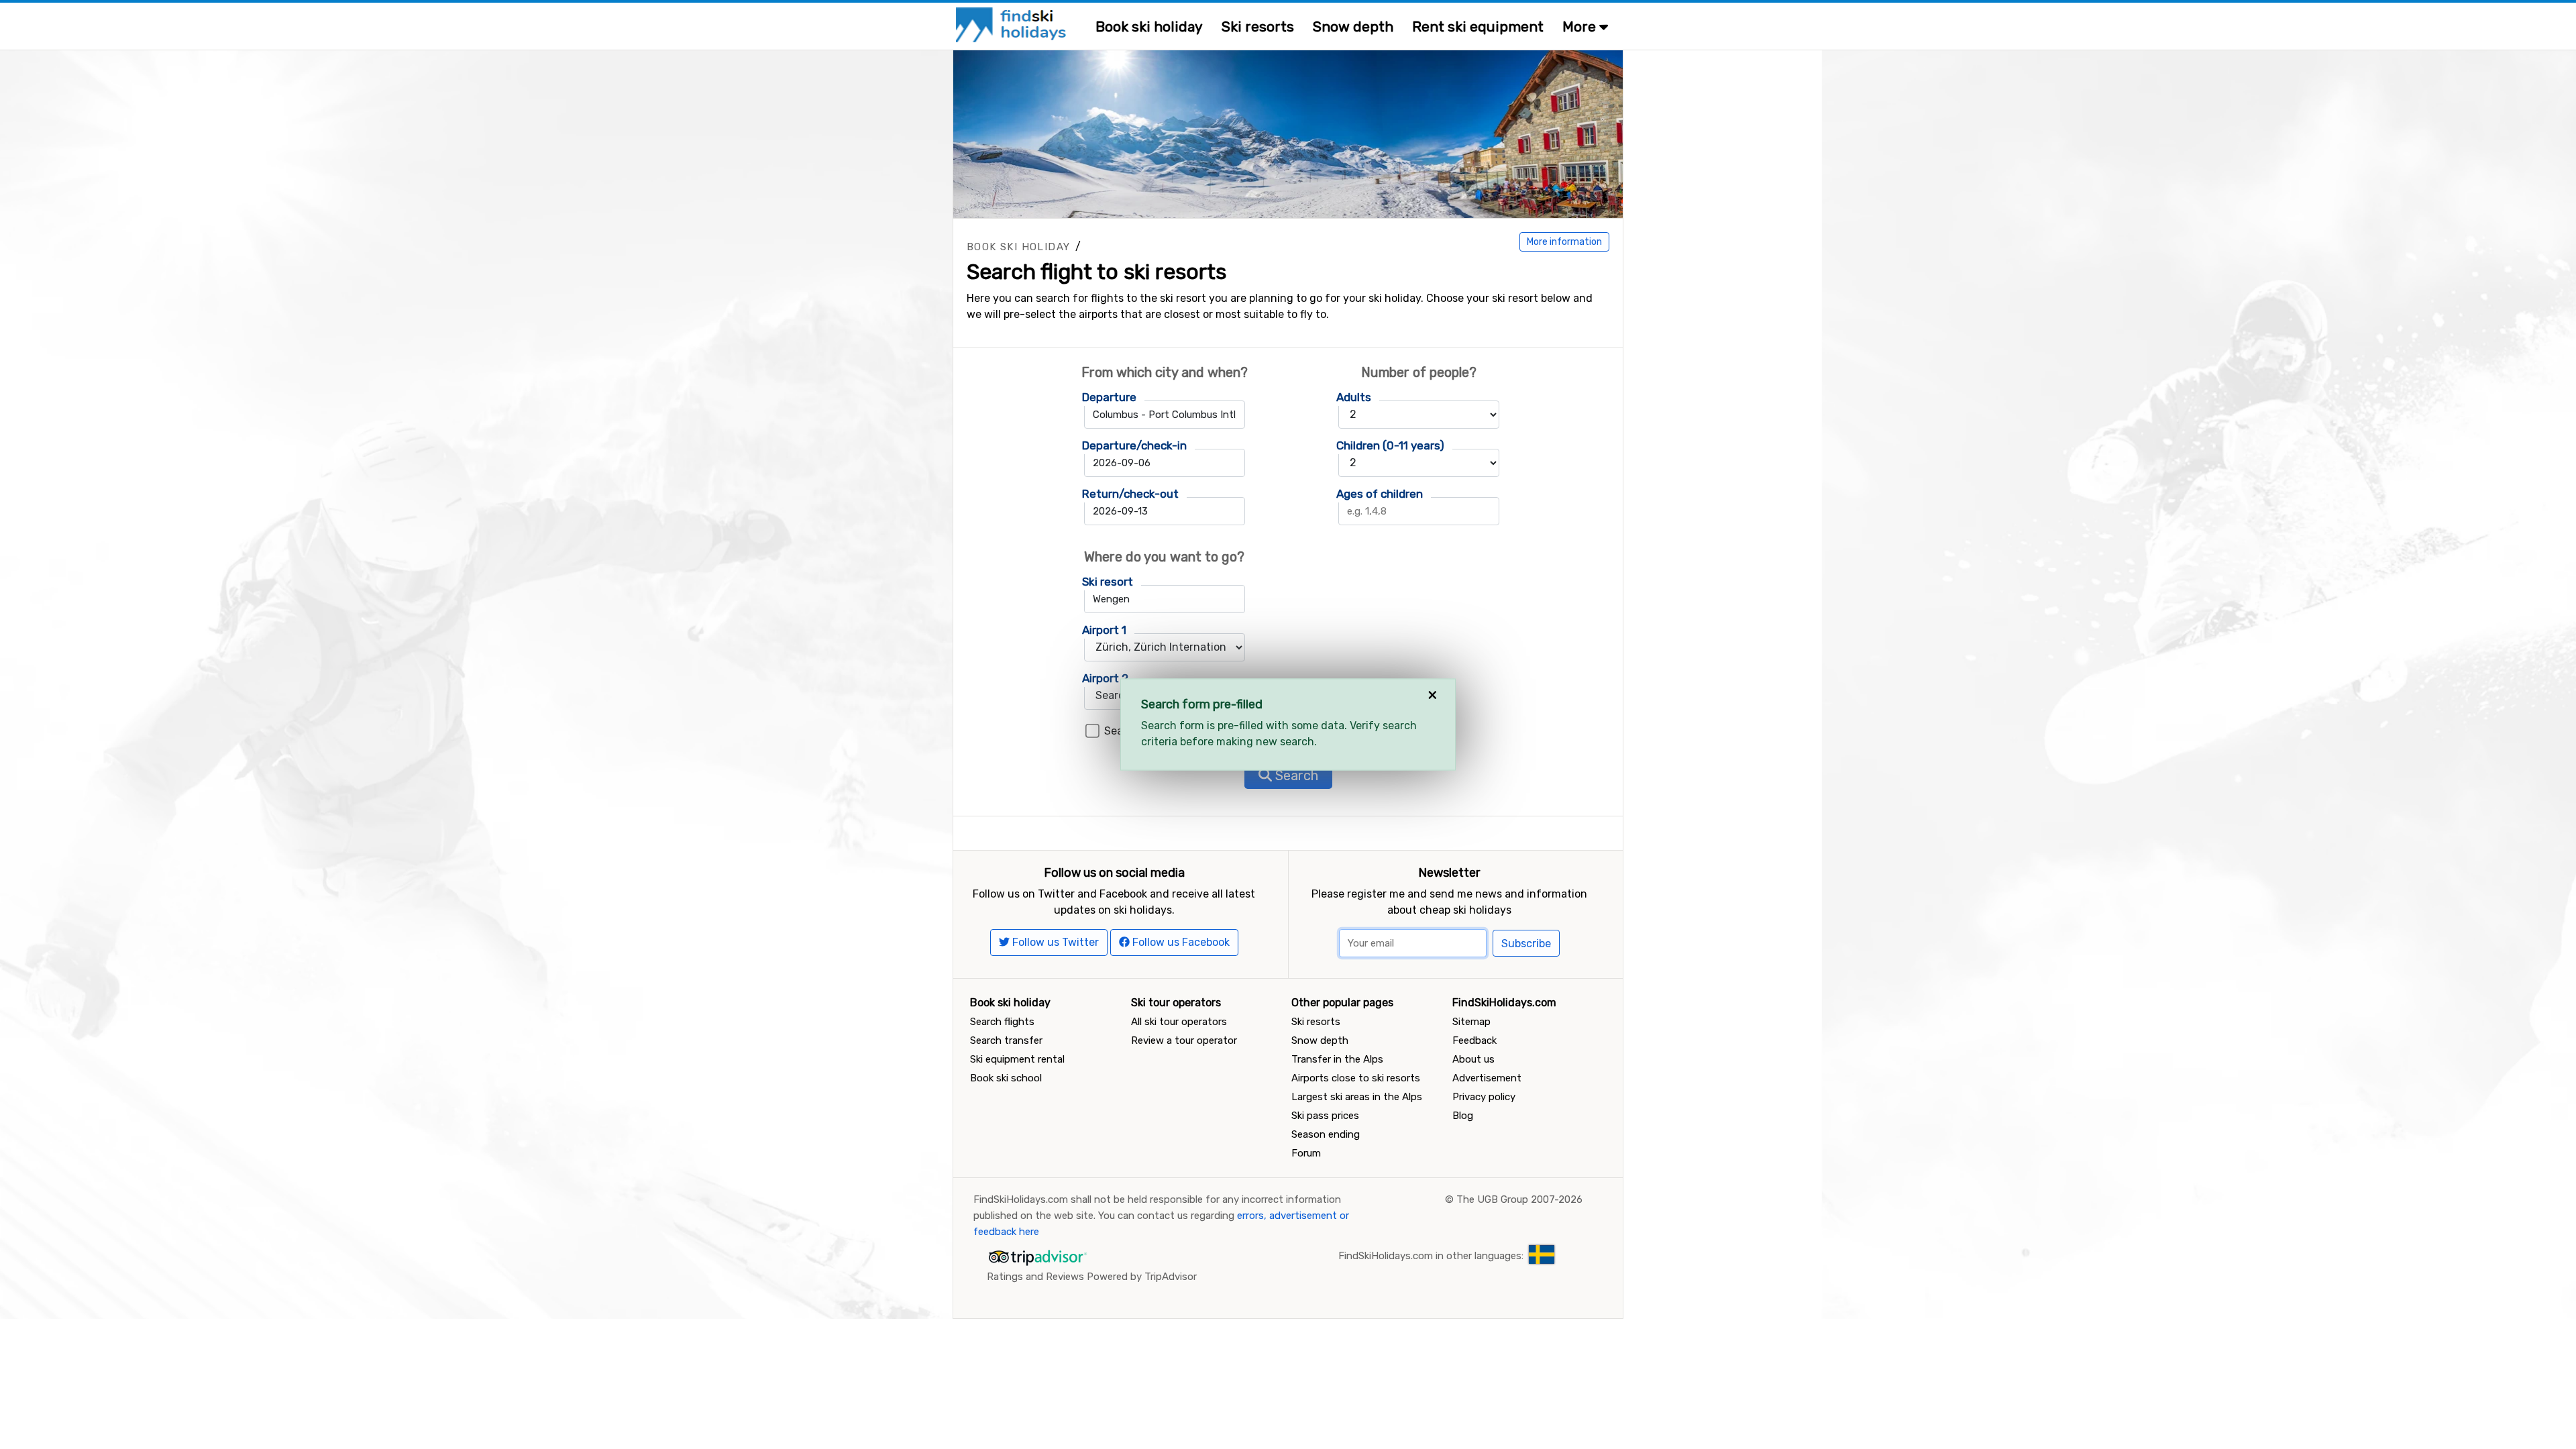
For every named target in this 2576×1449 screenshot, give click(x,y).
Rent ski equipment (1478, 26)
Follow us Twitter (1054, 942)
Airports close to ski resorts (1356, 1078)
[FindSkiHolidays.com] (1013, 24)
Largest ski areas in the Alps (1357, 1097)
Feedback (1474, 1040)
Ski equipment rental (1017, 1059)
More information (1564, 242)
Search (1295, 775)
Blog (1463, 1116)
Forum (1306, 1153)
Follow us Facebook (1180, 942)
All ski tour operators (1179, 1022)
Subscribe (1526, 944)
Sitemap (1471, 1022)
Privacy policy (1484, 1097)
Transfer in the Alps (1337, 1059)
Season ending (1326, 1134)
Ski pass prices (1325, 1116)
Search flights (1002, 1022)
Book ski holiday (1149, 26)
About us (1473, 1059)
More (1581, 26)
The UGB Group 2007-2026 (1519, 1199)
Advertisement (1487, 1078)
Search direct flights (1156, 731)
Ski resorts (1258, 26)
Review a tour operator (1184, 1040)
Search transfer (1006, 1040)
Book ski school (1006, 1078)
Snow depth (1353, 26)
